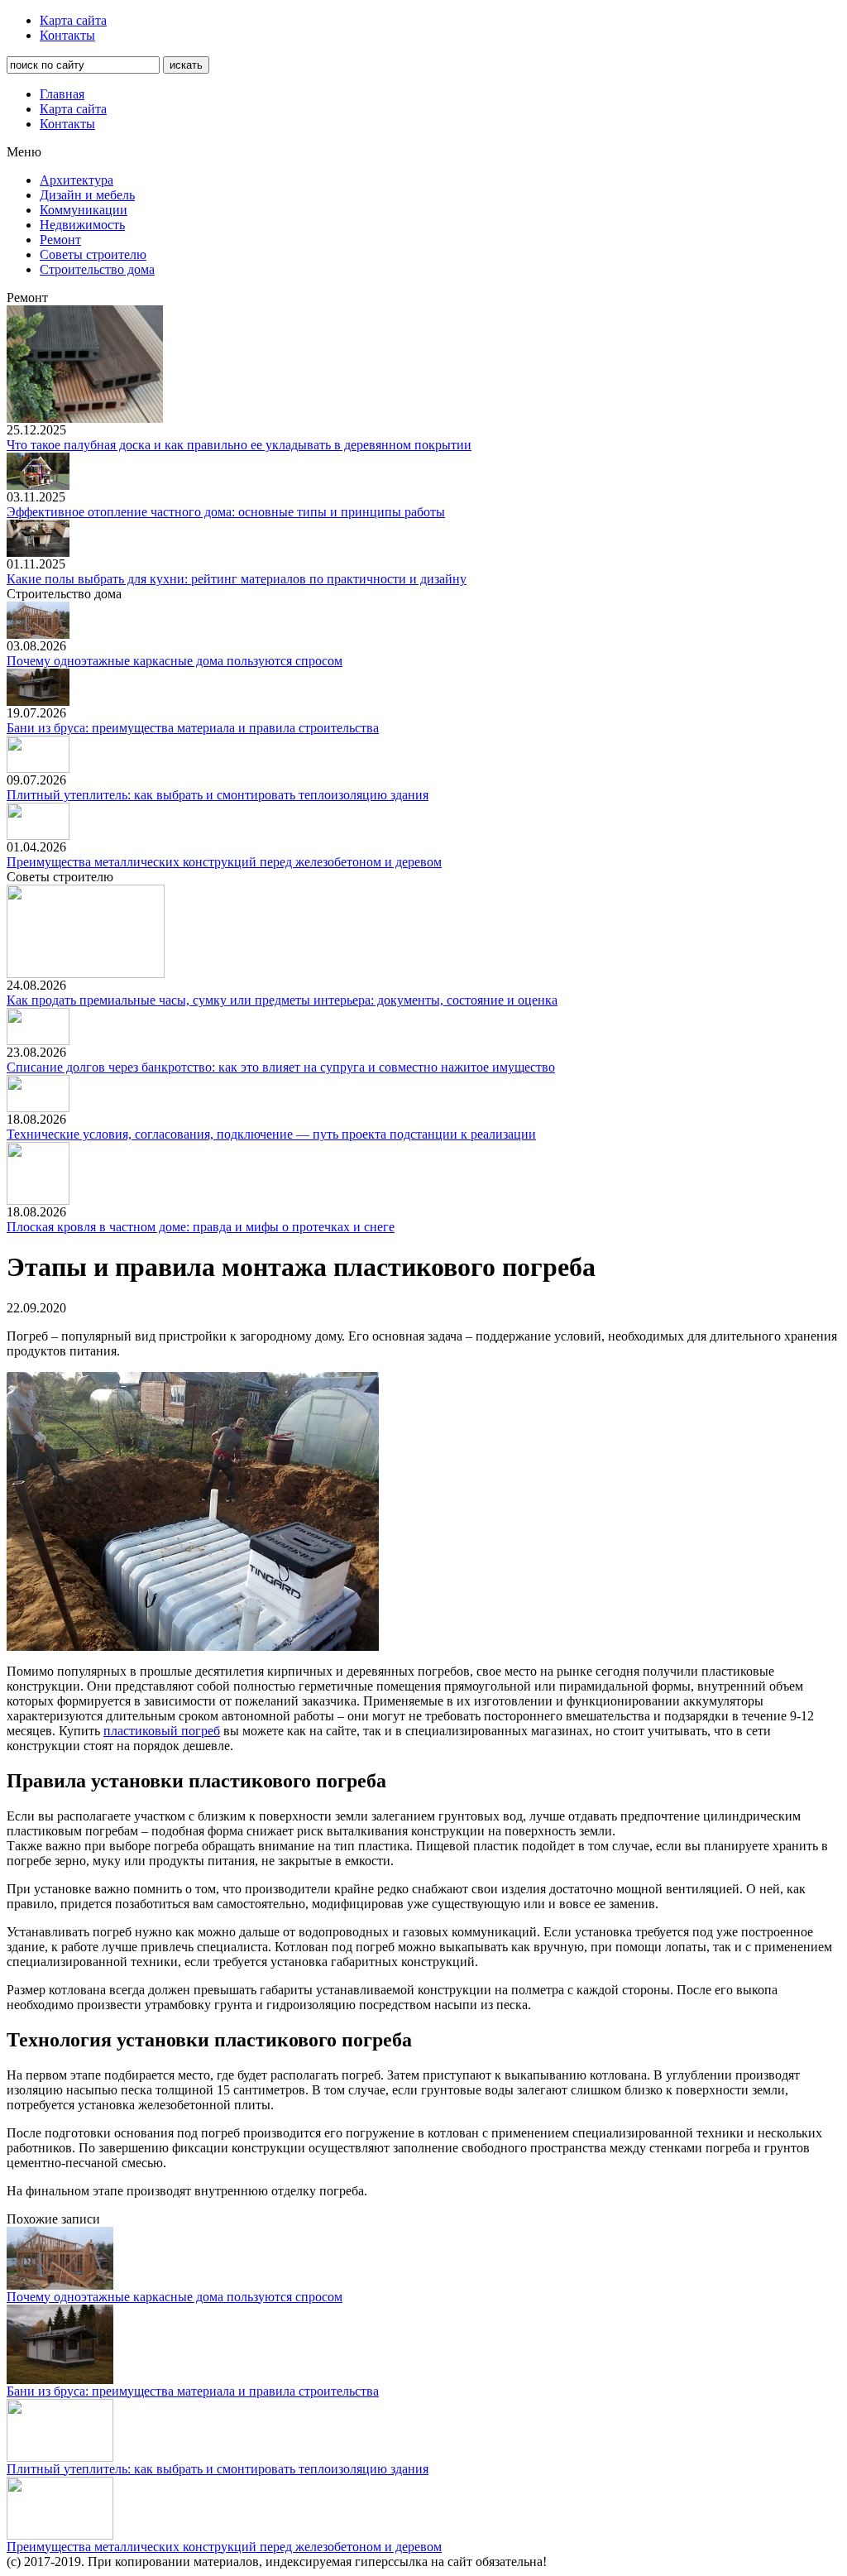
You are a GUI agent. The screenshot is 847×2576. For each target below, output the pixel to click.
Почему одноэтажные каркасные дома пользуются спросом (175, 661)
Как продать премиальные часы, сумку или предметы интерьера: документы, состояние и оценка (282, 1000)
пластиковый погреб (162, 1731)
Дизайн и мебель (87, 195)
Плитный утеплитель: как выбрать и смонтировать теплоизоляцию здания (218, 795)
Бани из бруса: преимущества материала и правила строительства (193, 728)
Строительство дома (97, 269)
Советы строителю (93, 254)
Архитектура (77, 180)
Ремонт (60, 240)
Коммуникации (84, 210)
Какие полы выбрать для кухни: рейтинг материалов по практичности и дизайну (237, 579)
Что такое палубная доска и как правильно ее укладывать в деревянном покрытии (239, 445)
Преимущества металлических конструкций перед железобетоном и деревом (224, 862)
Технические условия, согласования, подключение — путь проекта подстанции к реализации (271, 1134)
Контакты (67, 35)
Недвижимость (82, 225)
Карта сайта (73, 20)
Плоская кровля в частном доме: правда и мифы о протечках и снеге (201, 1227)
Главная (62, 94)
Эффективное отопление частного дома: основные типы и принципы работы (226, 512)
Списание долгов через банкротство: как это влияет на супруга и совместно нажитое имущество (281, 1067)
